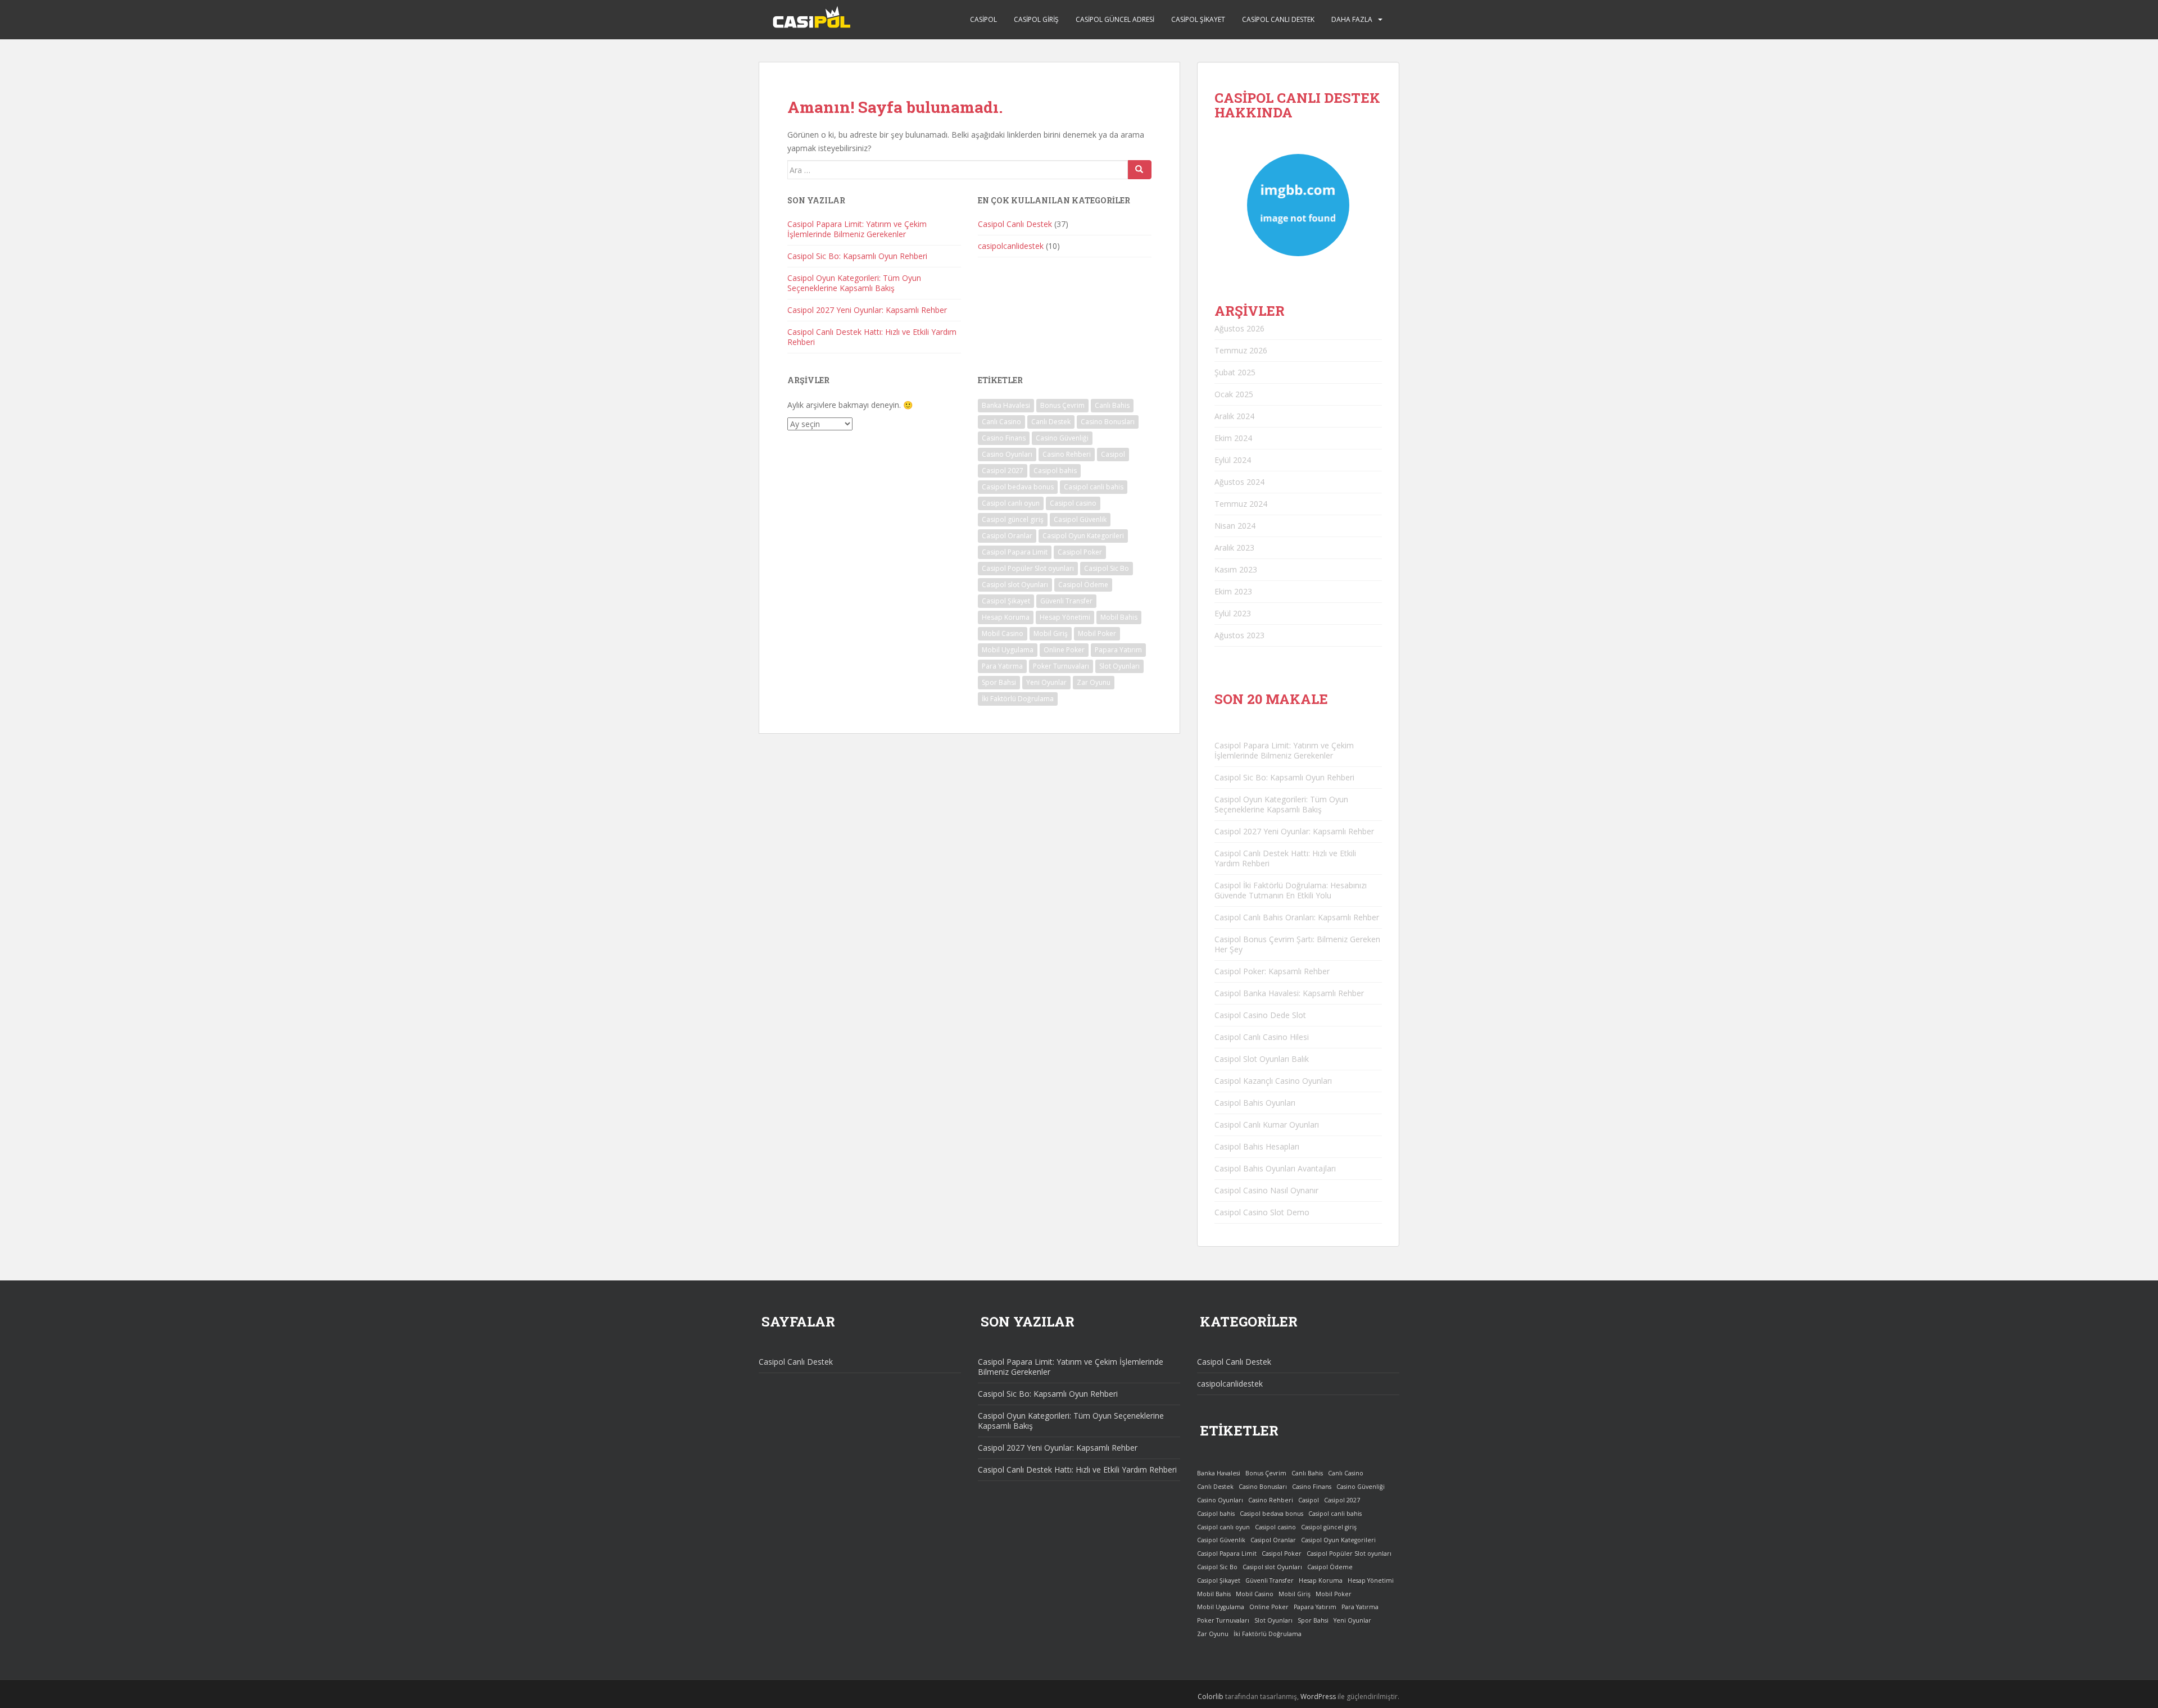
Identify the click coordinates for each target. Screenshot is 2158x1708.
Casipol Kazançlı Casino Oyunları (1273, 1081)
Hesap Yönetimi (1065, 617)
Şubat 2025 (1235, 372)
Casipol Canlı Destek (1278, 19)
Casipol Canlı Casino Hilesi (1262, 1037)
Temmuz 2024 (1241, 504)
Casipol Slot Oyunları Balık (1262, 1059)
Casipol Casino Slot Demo (1262, 1212)
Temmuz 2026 (1241, 350)
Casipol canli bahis (1094, 487)
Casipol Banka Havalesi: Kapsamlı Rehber (1289, 993)
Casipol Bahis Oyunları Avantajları (1275, 1168)
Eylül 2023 (1233, 613)
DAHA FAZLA (1352, 19)
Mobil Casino (1003, 633)
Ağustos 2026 (1239, 328)
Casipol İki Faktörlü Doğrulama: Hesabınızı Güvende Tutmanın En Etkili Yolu (1291, 890)
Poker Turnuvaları (1061, 666)
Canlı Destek (1051, 422)
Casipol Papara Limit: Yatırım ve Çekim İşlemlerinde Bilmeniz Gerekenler (857, 229)
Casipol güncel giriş (1013, 519)
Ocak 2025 (1234, 394)
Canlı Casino (1001, 422)
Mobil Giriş (1051, 633)
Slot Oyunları (1119, 666)
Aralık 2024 (1234, 416)
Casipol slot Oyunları (1015, 585)
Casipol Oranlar (1007, 536)
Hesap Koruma (1006, 617)
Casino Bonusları (1108, 422)
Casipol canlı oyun (1011, 503)
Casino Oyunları (1007, 454)
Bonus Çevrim (1062, 405)
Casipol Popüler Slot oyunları (1028, 568)
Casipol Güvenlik (1080, 519)
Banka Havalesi (1006, 405)
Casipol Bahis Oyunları (1255, 1103)
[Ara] (1140, 170)
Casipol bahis (1055, 471)
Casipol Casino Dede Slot (1260, 1015)
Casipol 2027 (1003, 471)
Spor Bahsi (999, 682)
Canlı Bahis (1112, 405)
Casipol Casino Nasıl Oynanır (1266, 1190)
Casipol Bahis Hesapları (1257, 1146)
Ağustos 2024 (1239, 482)
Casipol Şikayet (1198, 19)
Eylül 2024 (1233, 460)
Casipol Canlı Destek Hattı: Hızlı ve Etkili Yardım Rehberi (872, 337)
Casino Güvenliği (1062, 438)
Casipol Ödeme (1083, 585)
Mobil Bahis (1119, 617)
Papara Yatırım (1118, 650)
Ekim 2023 (1233, 591)
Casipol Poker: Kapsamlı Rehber (1272, 971)
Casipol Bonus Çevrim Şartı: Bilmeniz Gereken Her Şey (1297, 944)
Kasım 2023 (1236, 569)
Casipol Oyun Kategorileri (1083, 536)
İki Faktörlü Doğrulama (1018, 699)
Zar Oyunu (1094, 682)
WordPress (1318, 1696)
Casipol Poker (1080, 552)
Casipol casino (1073, 503)
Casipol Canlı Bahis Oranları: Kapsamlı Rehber (1297, 917)
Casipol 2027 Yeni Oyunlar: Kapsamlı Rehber (867, 310)
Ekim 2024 (1233, 438)
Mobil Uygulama (1008, 650)
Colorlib (1211, 1696)
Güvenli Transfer (1066, 601)
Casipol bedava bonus (1018, 487)
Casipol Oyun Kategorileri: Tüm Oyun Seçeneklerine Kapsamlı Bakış (854, 283)
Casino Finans (1004, 438)
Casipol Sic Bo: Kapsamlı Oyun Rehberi (857, 256)
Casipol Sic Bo (1107, 568)
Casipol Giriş (1036, 19)
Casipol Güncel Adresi (1115, 19)
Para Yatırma (1002, 666)
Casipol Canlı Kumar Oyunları (1267, 1125)
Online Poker (1064, 650)
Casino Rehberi (1067, 454)
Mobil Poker (1097, 633)
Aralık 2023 (1234, 548)
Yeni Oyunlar (1046, 682)
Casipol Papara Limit (1015, 552)
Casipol (983, 19)
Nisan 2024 (1235, 526)
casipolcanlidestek (1011, 246)
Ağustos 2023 (1239, 635)
